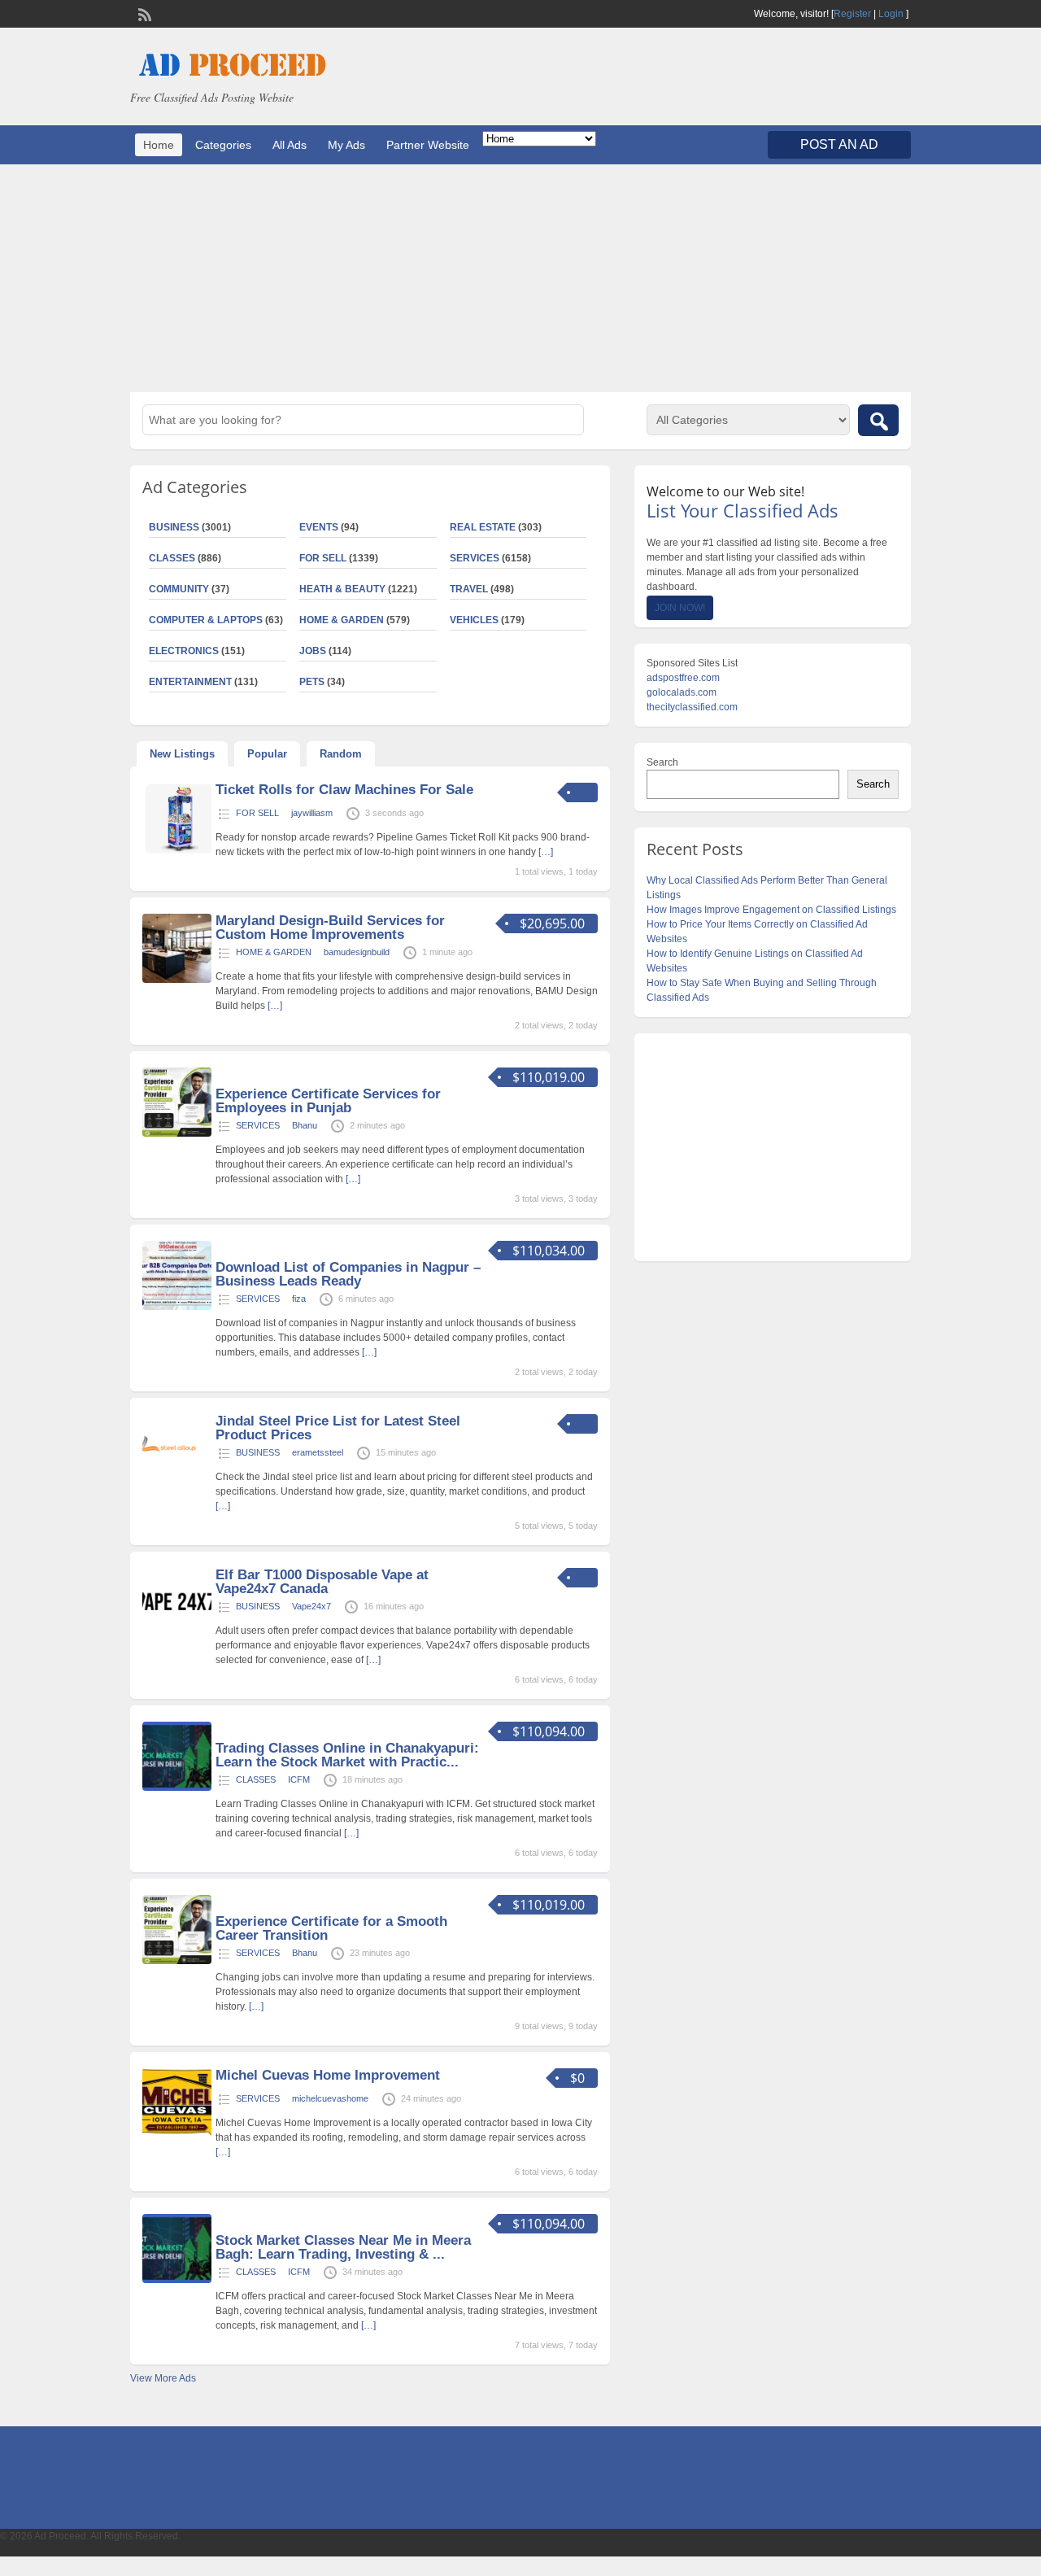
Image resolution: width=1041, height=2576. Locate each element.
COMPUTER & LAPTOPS (206, 620)
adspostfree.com (683, 678)
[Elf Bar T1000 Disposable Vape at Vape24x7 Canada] (177, 1634)
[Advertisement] (520, 278)
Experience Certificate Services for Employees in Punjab (328, 1101)
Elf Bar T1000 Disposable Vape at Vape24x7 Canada (322, 1582)
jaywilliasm (312, 813)
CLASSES (172, 558)
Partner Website (428, 145)
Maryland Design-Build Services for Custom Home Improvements (330, 928)
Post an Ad (839, 144)
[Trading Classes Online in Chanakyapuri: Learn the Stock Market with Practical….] (177, 1788)
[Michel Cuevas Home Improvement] (177, 2134)
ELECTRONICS (184, 651)
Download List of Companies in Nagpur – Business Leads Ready (348, 1274)
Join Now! (680, 608)
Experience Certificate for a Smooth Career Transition (331, 1928)
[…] (546, 852)
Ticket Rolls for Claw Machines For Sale (344, 790)
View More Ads (163, 2378)
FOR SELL (323, 558)
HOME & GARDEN (342, 620)
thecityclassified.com (692, 707)
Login (891, 14)
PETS (312, 682)
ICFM (299, 1779)
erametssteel (318, 1452)
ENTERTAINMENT (190, 682)
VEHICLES (474, 620)
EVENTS (319, 527)
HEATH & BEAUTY (342, 589)
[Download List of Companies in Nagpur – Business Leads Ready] (177, 1307)
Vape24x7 (311, 1606)
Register (852, 14)
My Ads (346, 145)
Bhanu (305, 1125)
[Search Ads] (878, 420)
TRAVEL (469, 589)
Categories (223, 145)
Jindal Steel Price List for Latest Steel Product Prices (338, 1428)
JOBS (313, 651)
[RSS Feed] (143, 13)
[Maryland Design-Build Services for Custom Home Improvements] (177, 980)
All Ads (290, 145)
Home (159, 145)
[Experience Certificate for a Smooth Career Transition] (177, 1961)
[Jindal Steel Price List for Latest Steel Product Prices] (177, 1480)
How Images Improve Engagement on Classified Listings (771, 910)
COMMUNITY (179, 589)
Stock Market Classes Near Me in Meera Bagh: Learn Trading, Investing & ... (343, 2247)
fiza (299, 1299)
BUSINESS (174, 527)
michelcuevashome (330, 2098)
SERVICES (475, 558)
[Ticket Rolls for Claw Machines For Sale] (177, 850)
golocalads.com (682, 692)
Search (662, 762)
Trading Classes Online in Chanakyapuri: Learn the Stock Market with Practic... (347, 1755)
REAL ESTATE (483, 527)
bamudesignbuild (357, 952)
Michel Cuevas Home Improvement (328, 2075)
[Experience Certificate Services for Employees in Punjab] (177, 1133)
